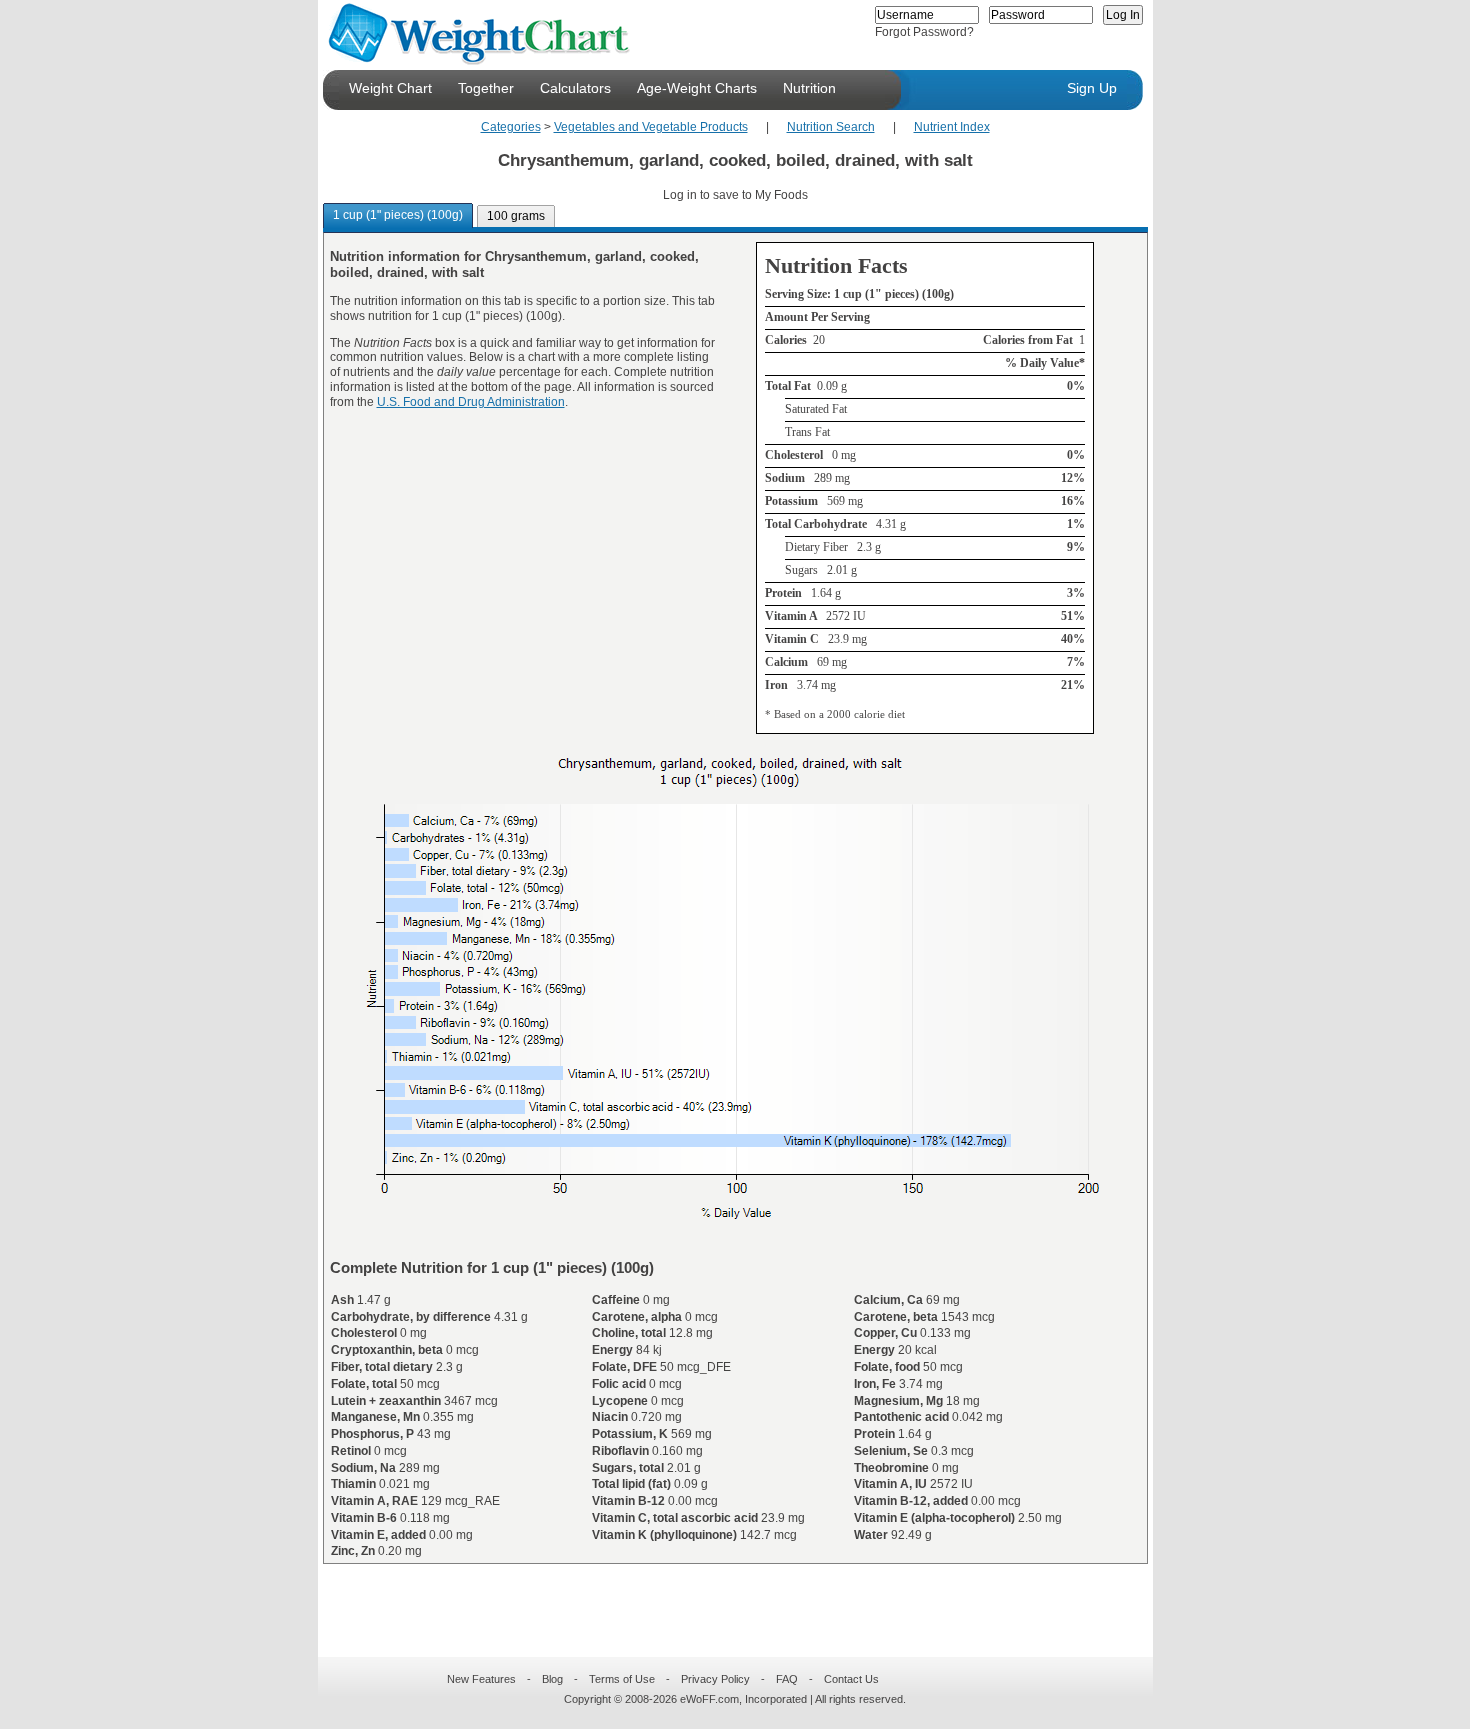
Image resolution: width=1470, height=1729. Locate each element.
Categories (511, 127)
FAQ (787, 1679)
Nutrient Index (952, 127)
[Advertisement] (719, 1598)
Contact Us (851, 1679)
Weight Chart (390, 88)
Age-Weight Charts (697, 88)
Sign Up (1092, 88)
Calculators (575, 88)
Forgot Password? (924, 32)
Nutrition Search (831, 127)
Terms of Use (622, 1679)
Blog (552, 1679)
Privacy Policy (715, 1679)
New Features (481, 1679)
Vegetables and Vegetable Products (651, 127)
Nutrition (809, 88)
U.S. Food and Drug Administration (471, 402)
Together (486, 88)
